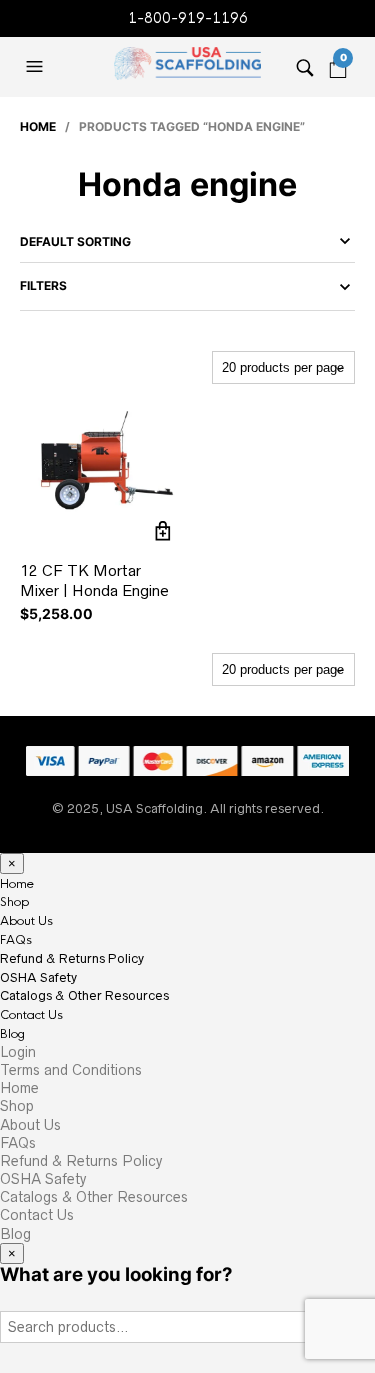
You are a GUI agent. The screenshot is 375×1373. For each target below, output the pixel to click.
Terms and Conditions (71, 1070)
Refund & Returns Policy (72, 958)
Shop (14, 902)
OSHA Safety (38, 977)
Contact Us (31, 1015)
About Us (26, 921)
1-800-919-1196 (188, 18)
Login (18, 1052)
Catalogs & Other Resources (84, 995)
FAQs (16, 940)
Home (38, 126)
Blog (12, 1034)
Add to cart (163, 530)
